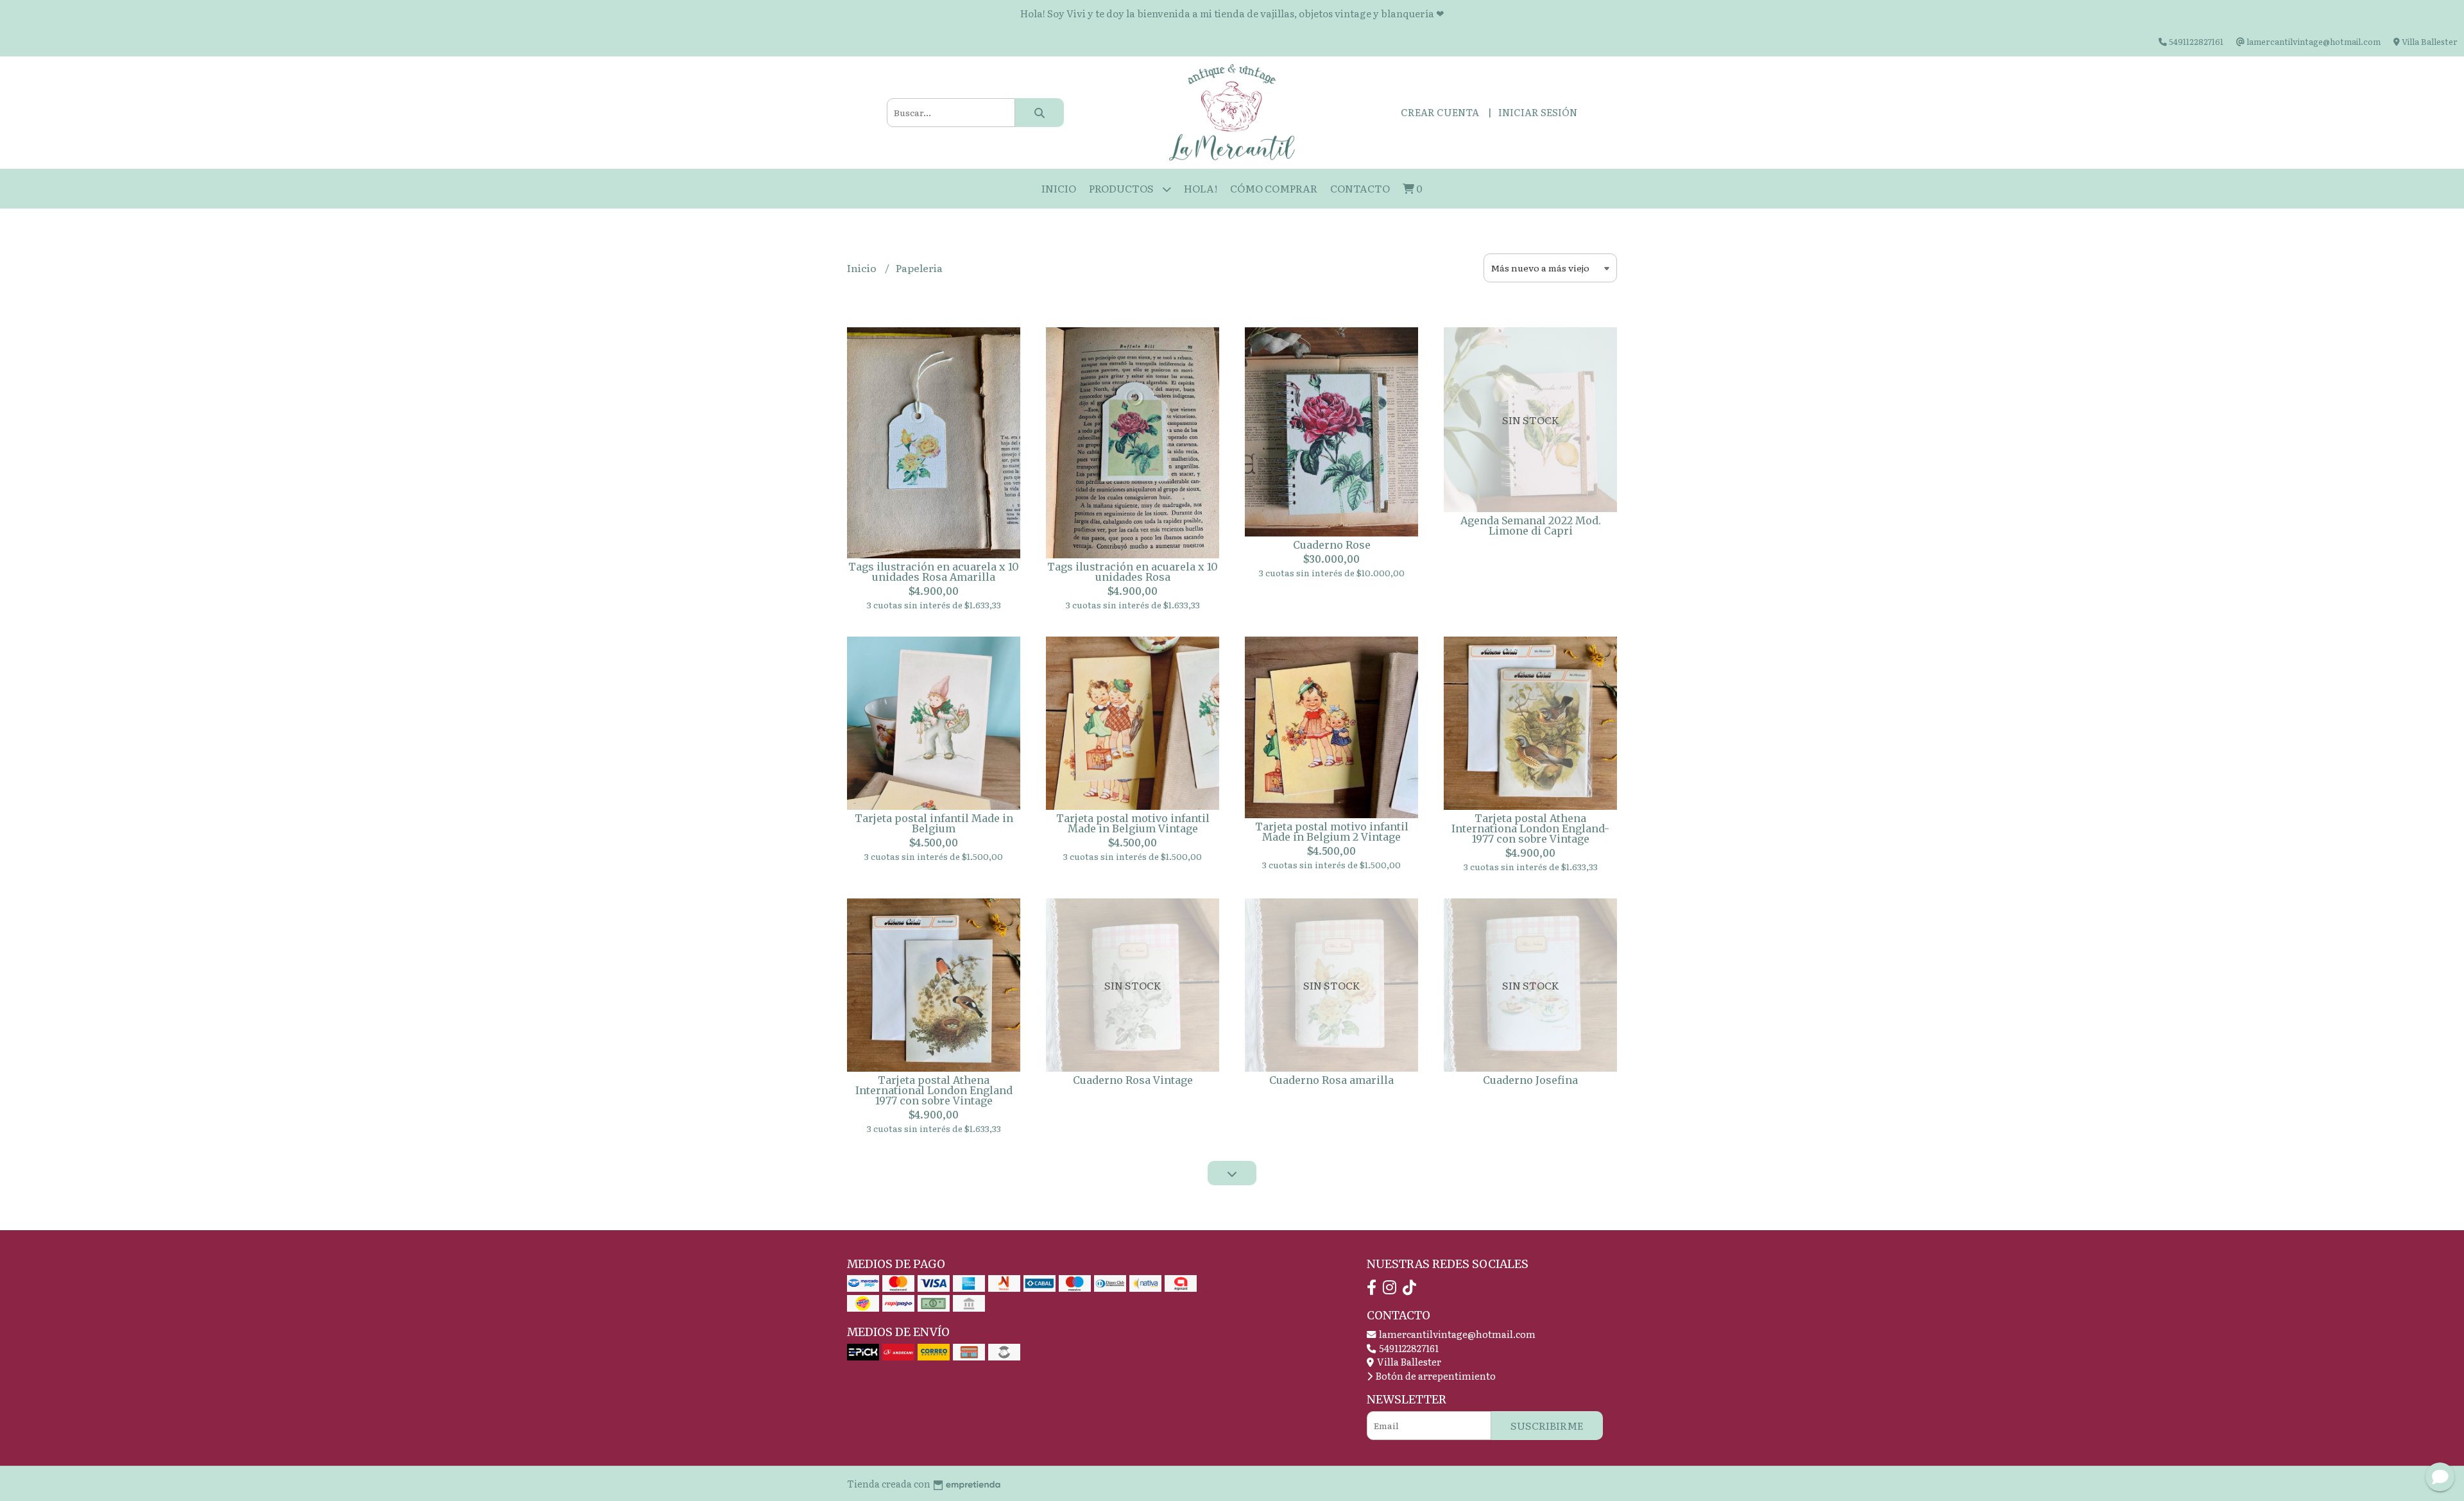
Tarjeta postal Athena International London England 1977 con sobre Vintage (934, 1090)
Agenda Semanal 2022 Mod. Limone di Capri (1531, 526)
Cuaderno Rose (1332, 545)
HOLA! (1201, 188)
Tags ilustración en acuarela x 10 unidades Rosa (1133, 572)
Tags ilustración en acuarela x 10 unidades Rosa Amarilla (934, 572)
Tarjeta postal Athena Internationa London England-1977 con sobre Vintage (1530, 828)
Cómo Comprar (1274, 188)
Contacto (1360, 188)
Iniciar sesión (1538, 112)
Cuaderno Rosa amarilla (1331, 1080)
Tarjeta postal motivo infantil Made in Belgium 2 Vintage (1332, 832)
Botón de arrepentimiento (1435, 1376)
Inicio (1059, 188)
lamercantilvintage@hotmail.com (1456, 1334)
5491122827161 (1408, 1348)
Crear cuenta (1440, 112)
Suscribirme (1547, 1425)
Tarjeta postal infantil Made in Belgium (934, 823)
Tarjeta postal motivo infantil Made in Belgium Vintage (1133, 823)
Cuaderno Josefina (1530, 1080)
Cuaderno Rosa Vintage (1133, 1080)
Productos (1122, 188)
